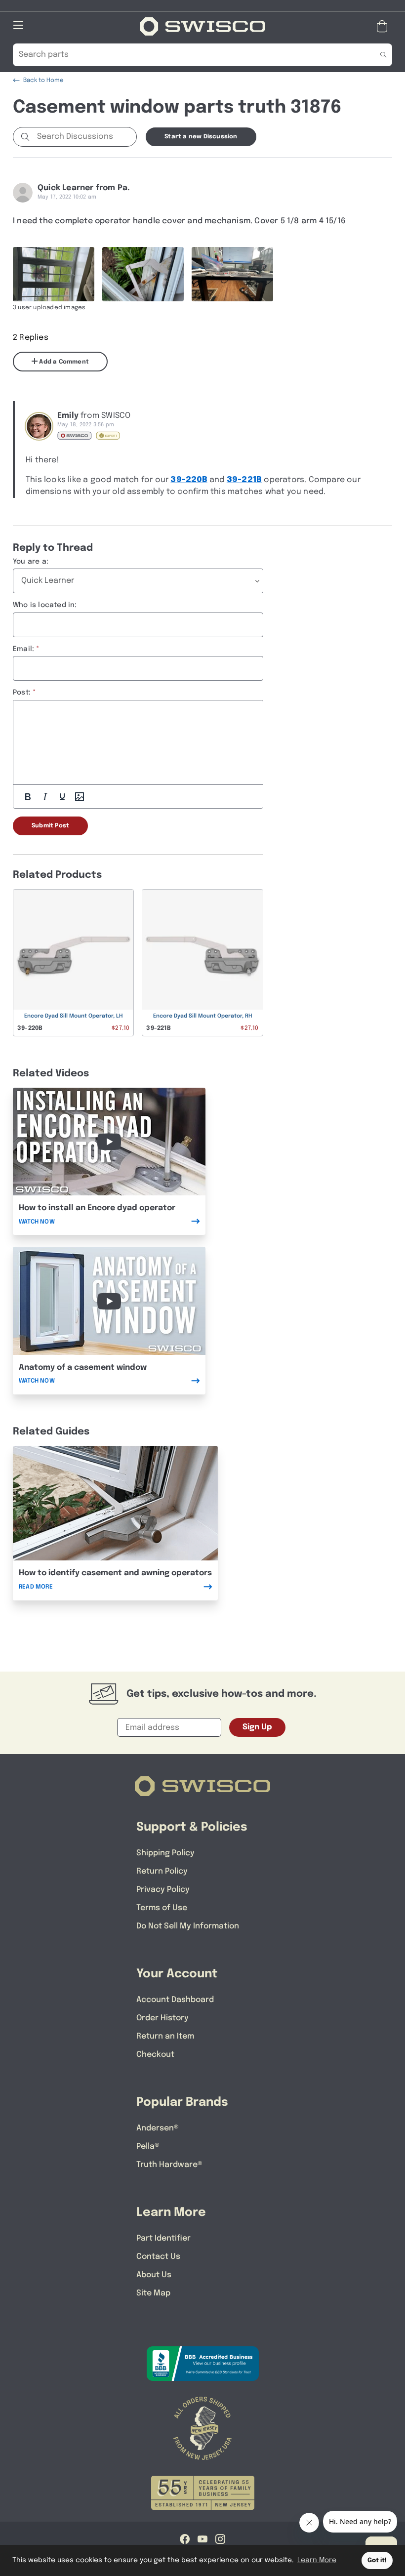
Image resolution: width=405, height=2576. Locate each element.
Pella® (148, 2147)
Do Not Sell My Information (188, 1926)
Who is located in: (45, 605)
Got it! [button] (377, 2560)
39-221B (244, 480)
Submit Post (50, 826)
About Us (154, 2275)
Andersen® (158, 2128)
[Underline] (62, 797)
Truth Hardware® (169, 2165)
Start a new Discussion (201, 137)
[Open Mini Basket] (384, 26)
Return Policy (162, 1871)
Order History (162, 2018)
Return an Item (165, 2036)
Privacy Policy (163, 1890)
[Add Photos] (80, 797)
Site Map (153, 2293)
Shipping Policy (165, 1853)
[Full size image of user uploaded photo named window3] (232, 274)
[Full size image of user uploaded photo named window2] (143, 274)
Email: (23, 649)
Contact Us (158, 2257)
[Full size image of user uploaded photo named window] (54, 274)
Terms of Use (162, 1908)
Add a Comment (63, 362)
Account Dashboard (175, 2000)
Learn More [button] (317, 2560)
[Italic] (45, 797)
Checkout (155, 2055)
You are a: (31, 562)
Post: (22, 693)
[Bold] (28, 797)
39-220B (189, 480)
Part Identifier (163, 2238)
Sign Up (257, 1727)
